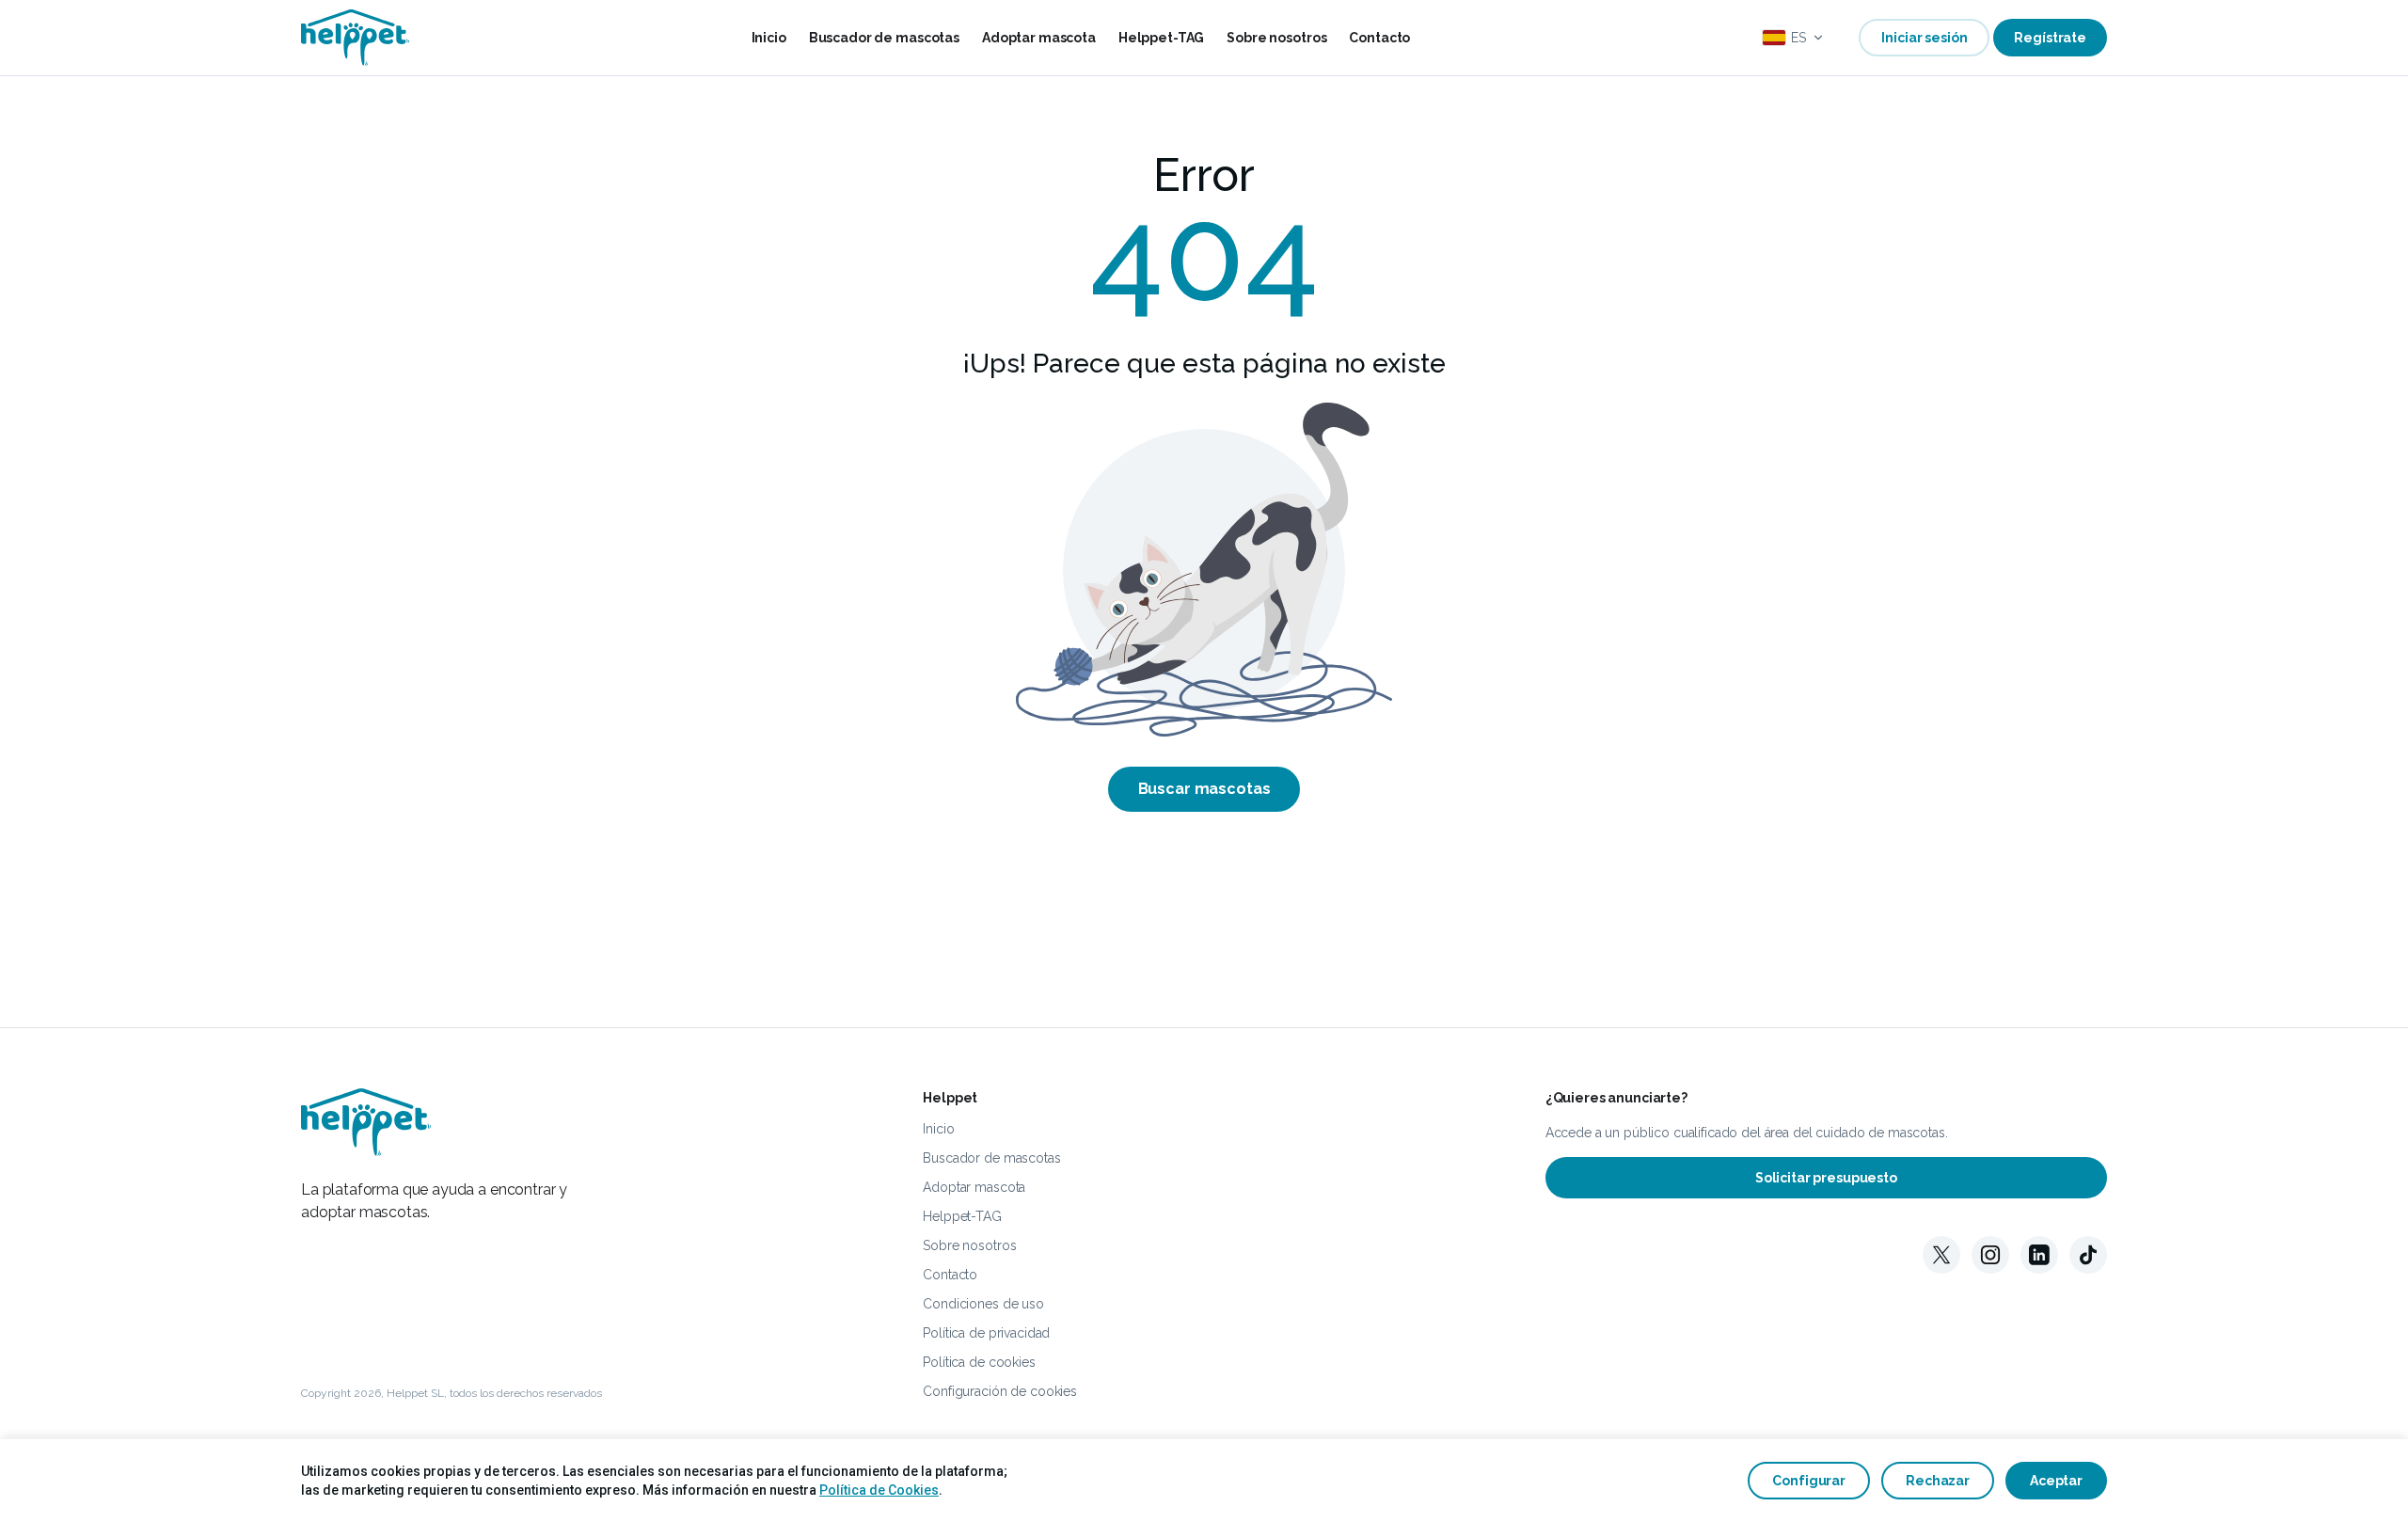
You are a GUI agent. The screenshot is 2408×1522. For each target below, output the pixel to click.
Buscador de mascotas (884, 38)
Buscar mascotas (1204, 789)
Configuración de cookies (1000, 1391)
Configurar (1809, 1481)
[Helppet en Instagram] (1990, 1255)
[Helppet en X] (1941, 1255)
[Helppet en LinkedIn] (2039, 1255)
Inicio (769, 38)
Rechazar (1938, 1481)
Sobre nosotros (1276, 38)
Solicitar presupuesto (1826, 1178)
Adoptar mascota (1039, 38)
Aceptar (2056, 1481)
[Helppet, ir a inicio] (356, 38)
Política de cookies (979, 1362)
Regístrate (2050, 38)
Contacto (1379, 38)
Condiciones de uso (983, 1304)
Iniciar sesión (1924, 38)
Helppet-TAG (1161, 38)
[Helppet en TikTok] (2088, 1255)
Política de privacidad (986, 1333)
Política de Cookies (879, 1490)
